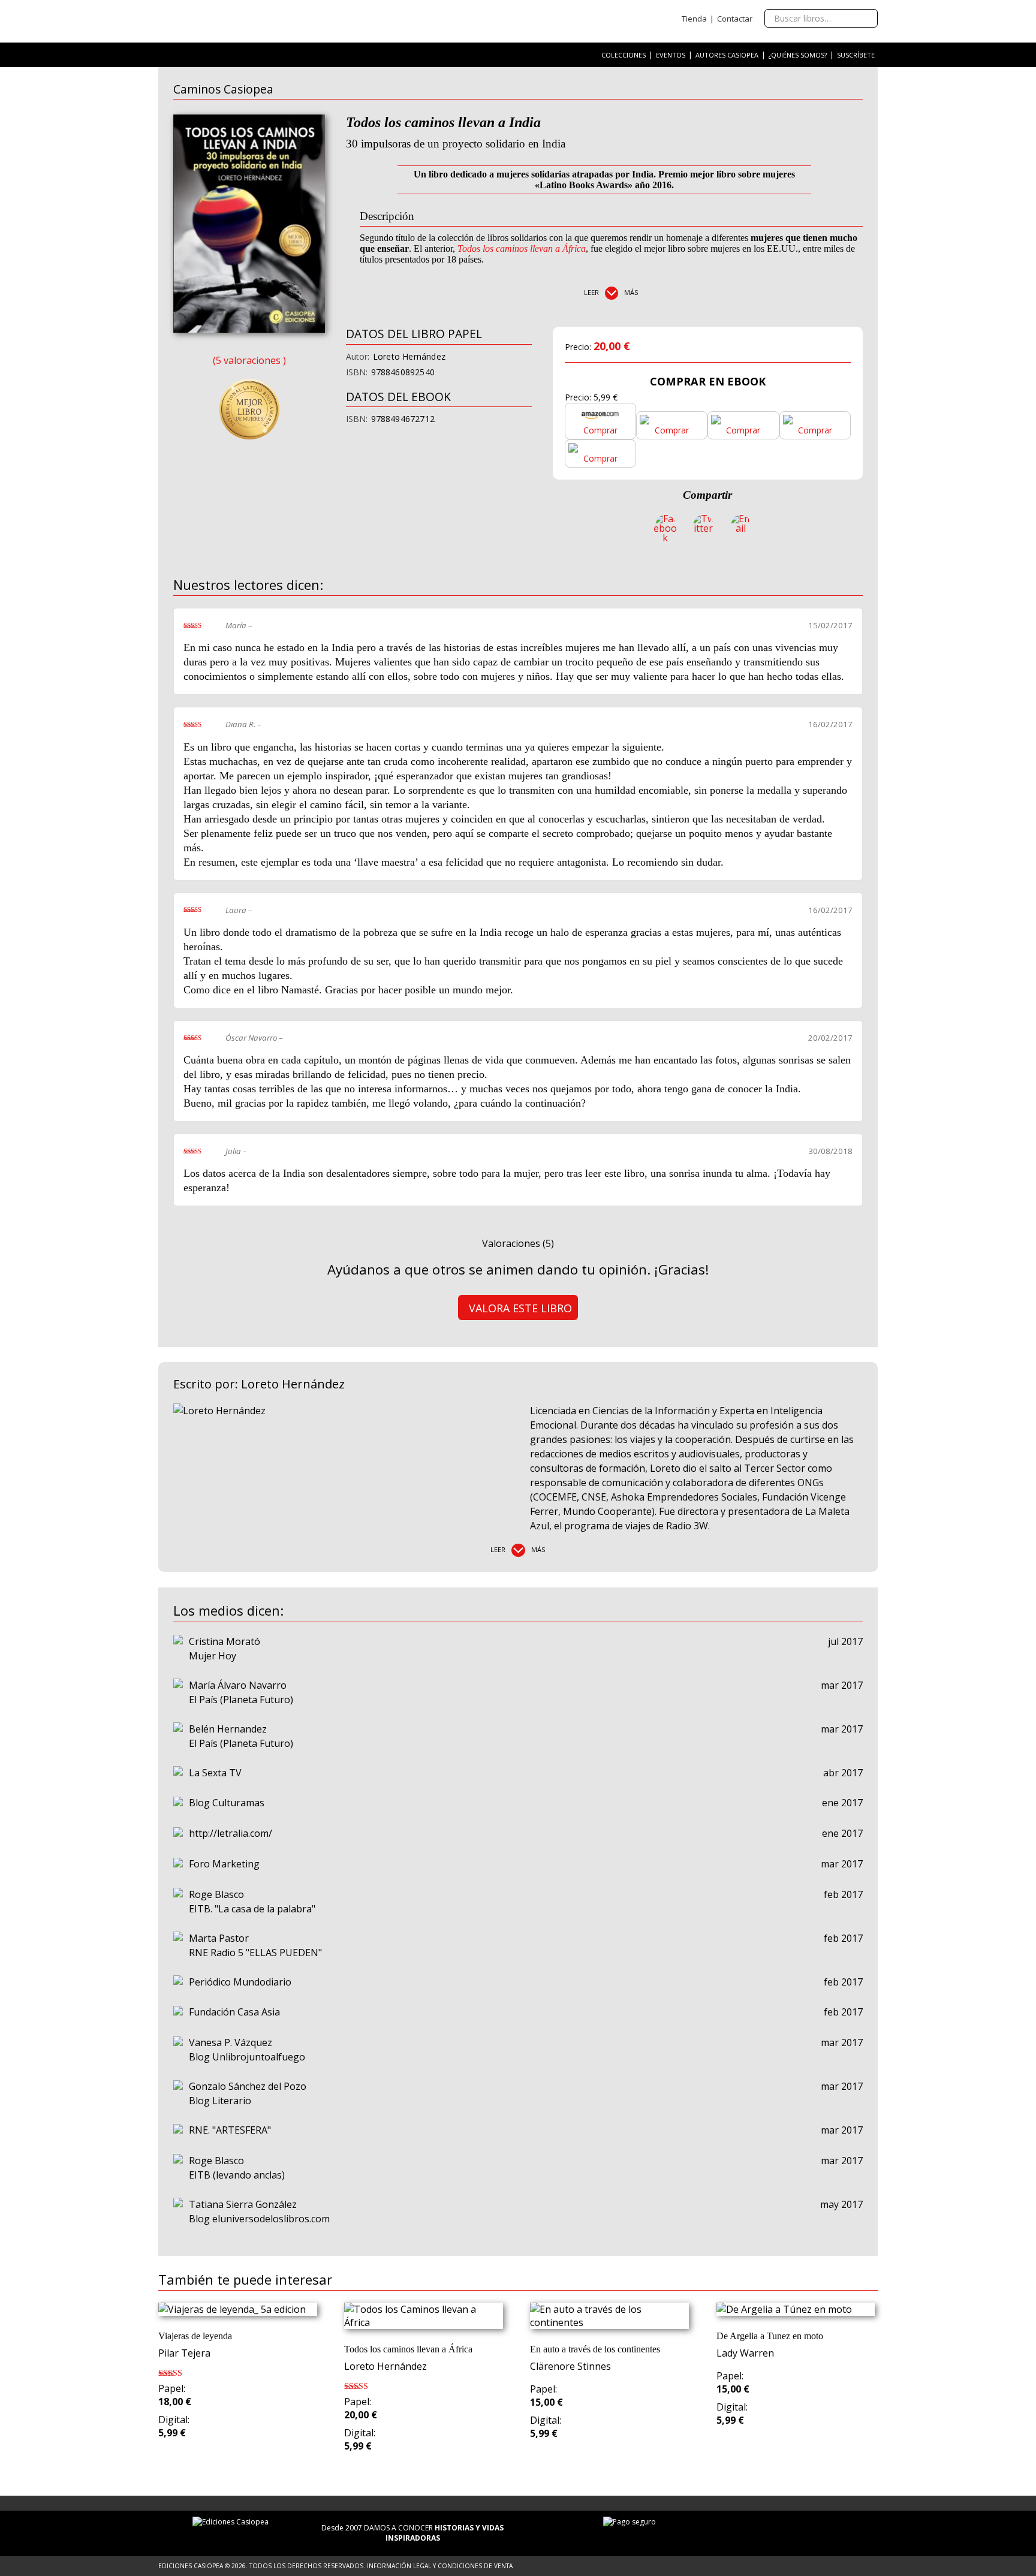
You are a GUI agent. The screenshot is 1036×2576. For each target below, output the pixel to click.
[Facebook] (665, 528)
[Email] (741, 528)
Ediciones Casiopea (233, 21)
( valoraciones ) (249, 360)
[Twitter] (703, 528)
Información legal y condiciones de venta (440, 2566)
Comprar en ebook (708, 381)
